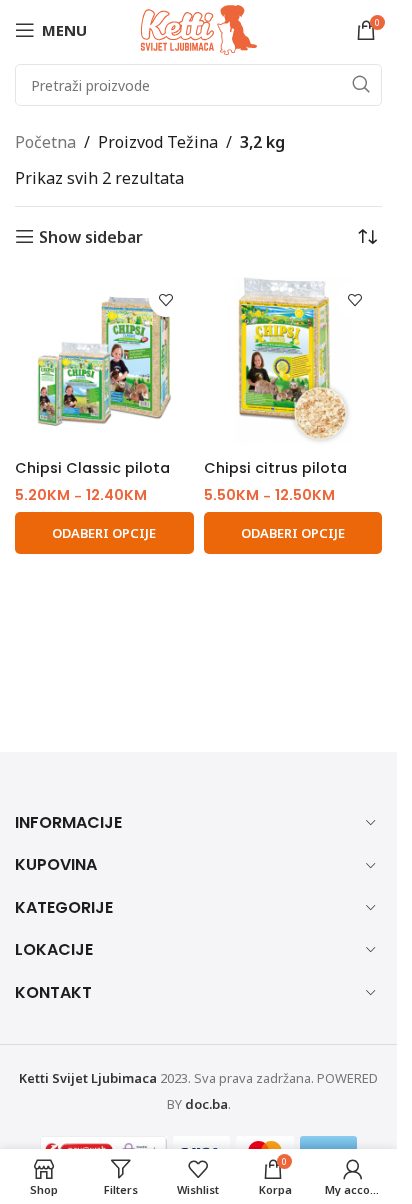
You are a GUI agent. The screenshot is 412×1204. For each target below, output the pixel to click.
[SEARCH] (361, 85)
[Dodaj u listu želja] (166, 299)
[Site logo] (199, 28)
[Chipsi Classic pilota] (104, 361)
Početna (45, 142)
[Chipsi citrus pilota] (293, 361)
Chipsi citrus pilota (275, 468)
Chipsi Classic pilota (92, 468)
